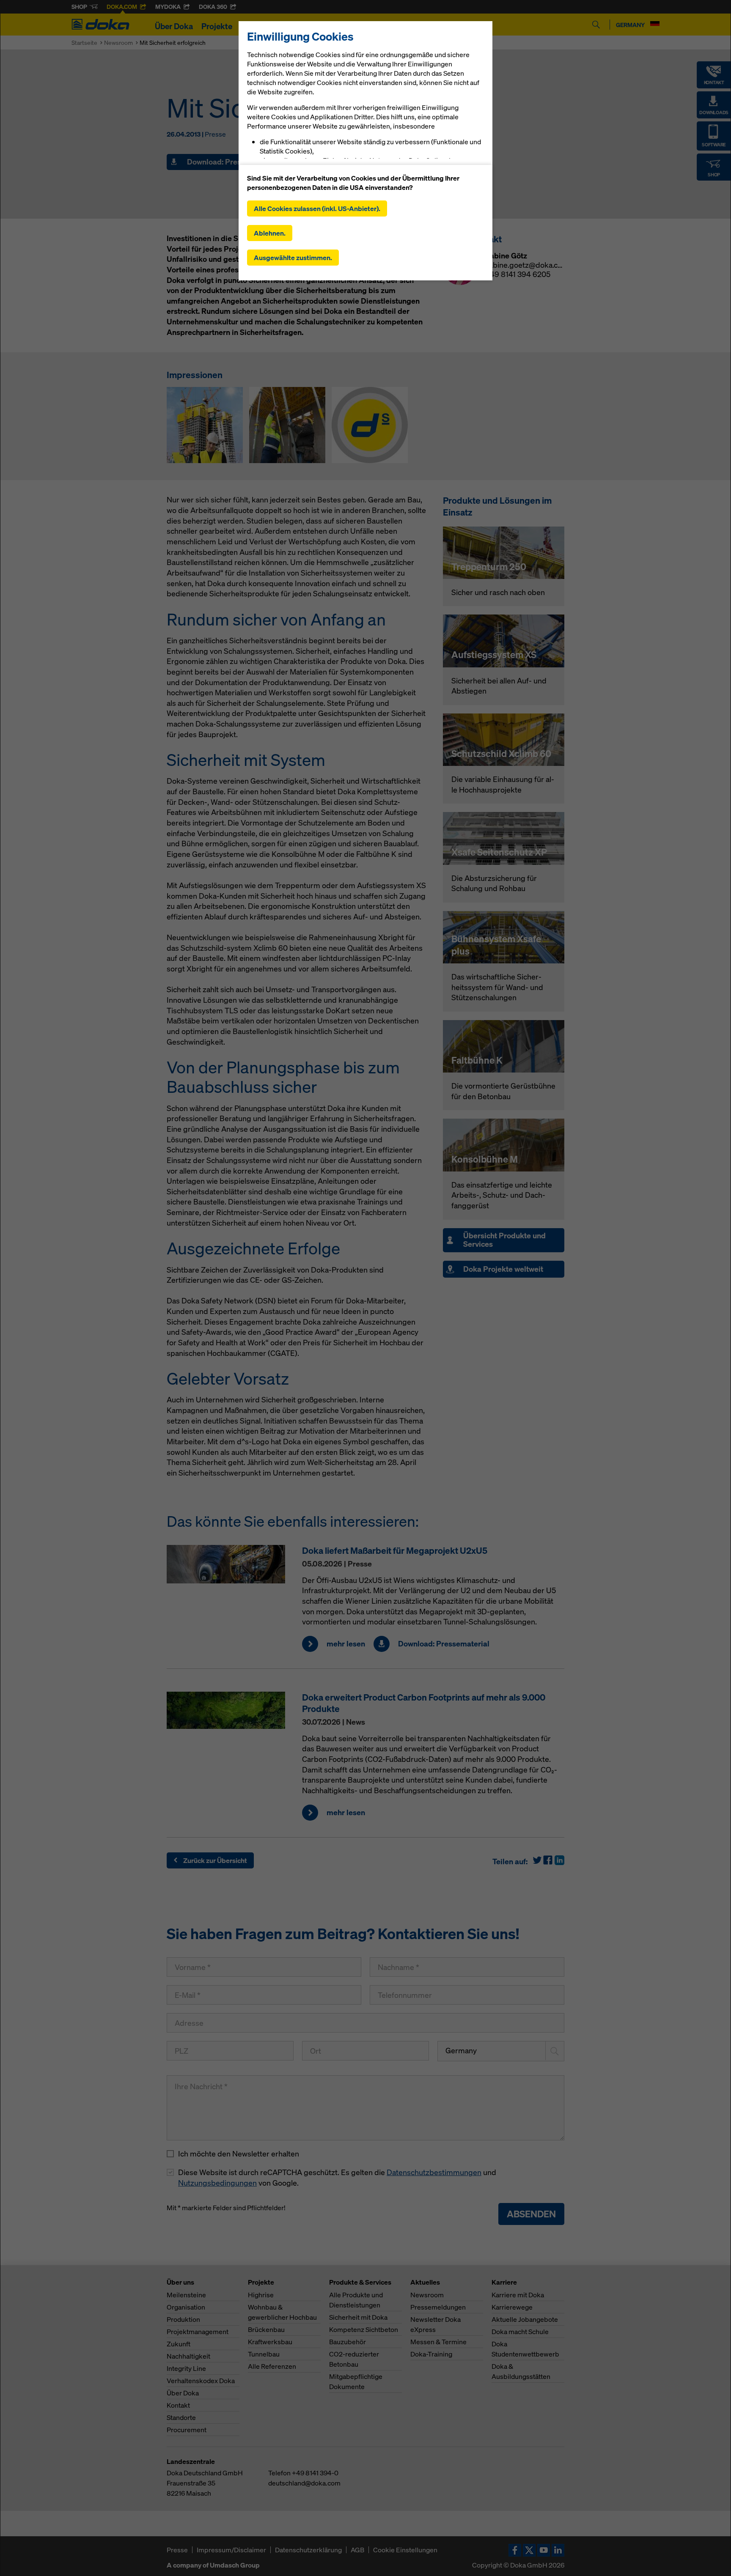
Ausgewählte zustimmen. (293, 258)
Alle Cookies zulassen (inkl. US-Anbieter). (317, 208)
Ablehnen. (270, 233)
